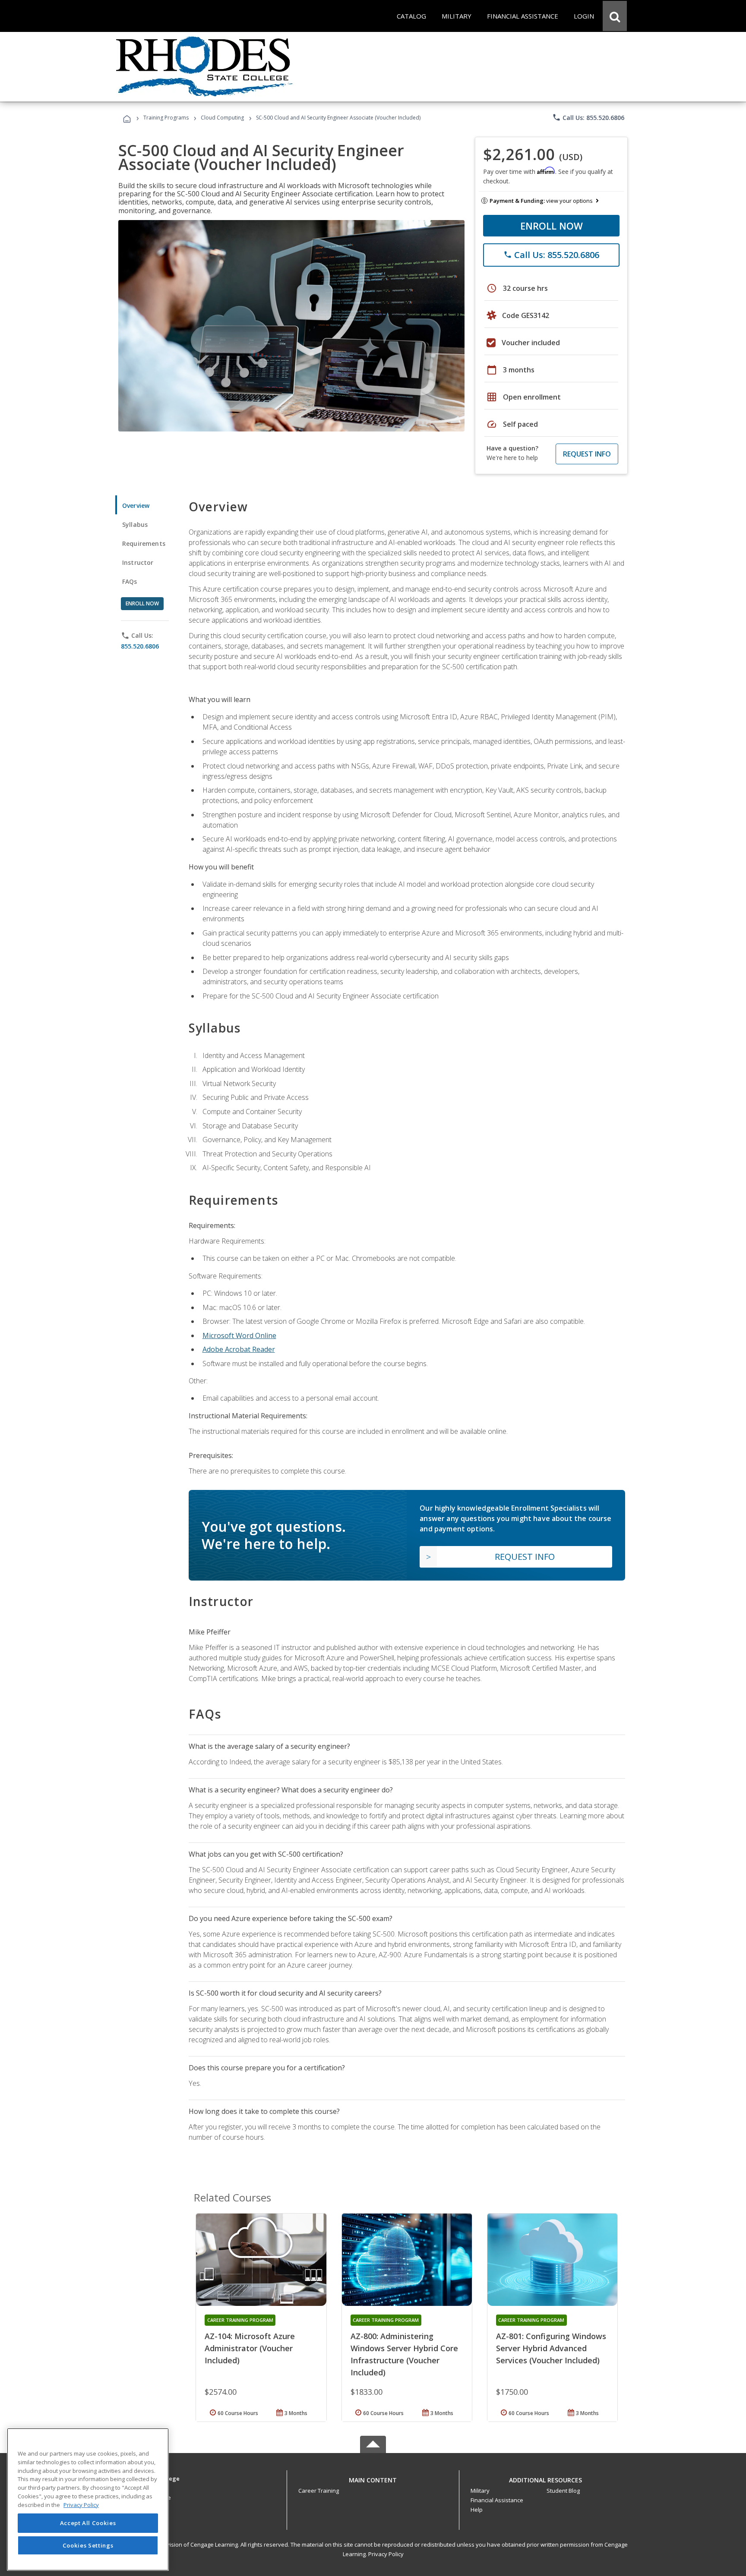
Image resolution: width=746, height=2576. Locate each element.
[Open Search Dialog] (615, 16)
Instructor (138, 562)
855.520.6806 (140, 646)
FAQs (130, 581)
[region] (88, 2499)
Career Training (319, 2491)
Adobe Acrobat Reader (239, 1349)
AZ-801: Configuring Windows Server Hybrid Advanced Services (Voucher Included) (551, 2348)
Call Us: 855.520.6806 (588, 117)
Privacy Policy (386, 2554)
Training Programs (166, 118)
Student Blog (563, 2491)
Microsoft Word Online (239, 1335)
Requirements (144, 543)
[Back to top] (373, 2478)
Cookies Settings (88, 2545)
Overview (136, 505)
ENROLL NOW (552, 226)
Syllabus (135, 524)
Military (480, 2491)
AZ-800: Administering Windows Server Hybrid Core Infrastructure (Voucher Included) (404, 2354)
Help (477, 2510)
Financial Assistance (497, 2500)
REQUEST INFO (587, 454)
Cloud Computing (222, 118)
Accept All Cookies (88, 2523)
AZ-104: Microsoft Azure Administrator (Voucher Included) (250, 2348)
